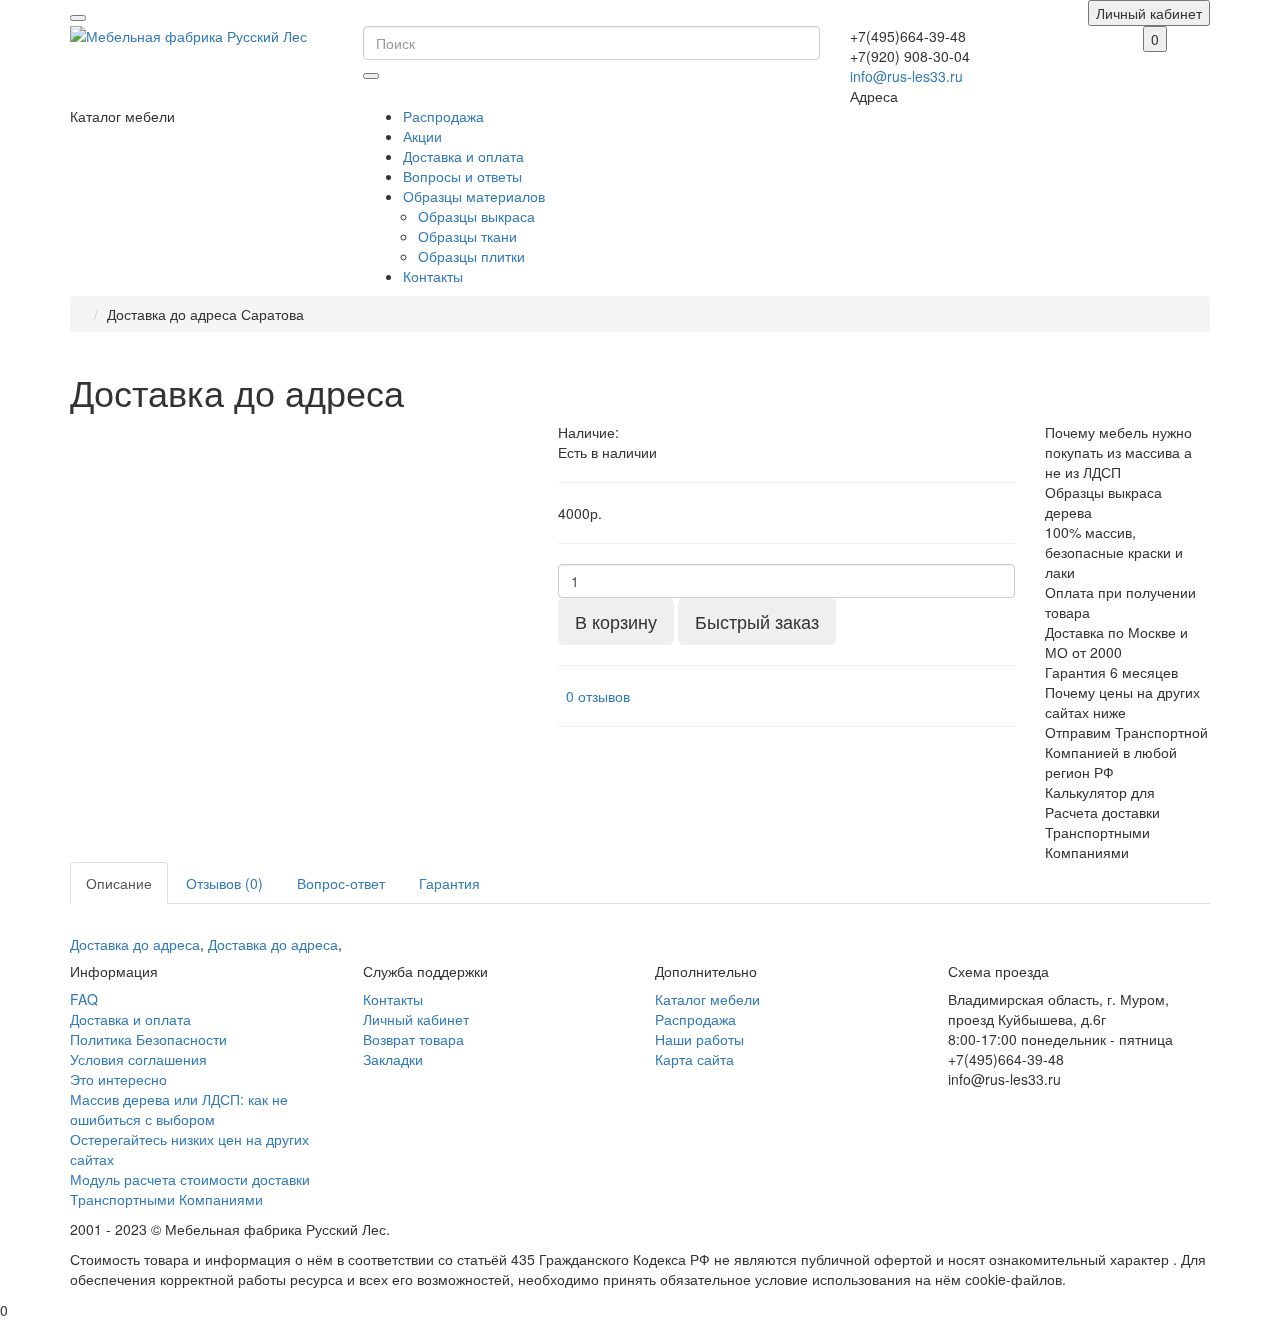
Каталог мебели (707, 999)
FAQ (84, 999)
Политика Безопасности (148, 1039)
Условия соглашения (138, 1059)
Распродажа (443, 116)
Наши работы (699, 1039)
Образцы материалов (474, 196)
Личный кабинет (416, 1019)
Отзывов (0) (224, 883)
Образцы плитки (471, 256)
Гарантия (449, 883)
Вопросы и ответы (462, 176)
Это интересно (118, 1079)
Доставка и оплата (463, 156)
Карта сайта (694, 1059)
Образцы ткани (467, 236)
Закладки (393, 1059)
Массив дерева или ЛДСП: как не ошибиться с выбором (179, 1109)
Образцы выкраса (476, 216)
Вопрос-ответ (341, 883)
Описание (119, 883)
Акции (422, 136)
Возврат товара (413, 1039)
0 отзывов (598, 696)
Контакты (433, 276)
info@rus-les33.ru (906, 76)
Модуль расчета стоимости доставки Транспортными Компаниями (190, 1189)
